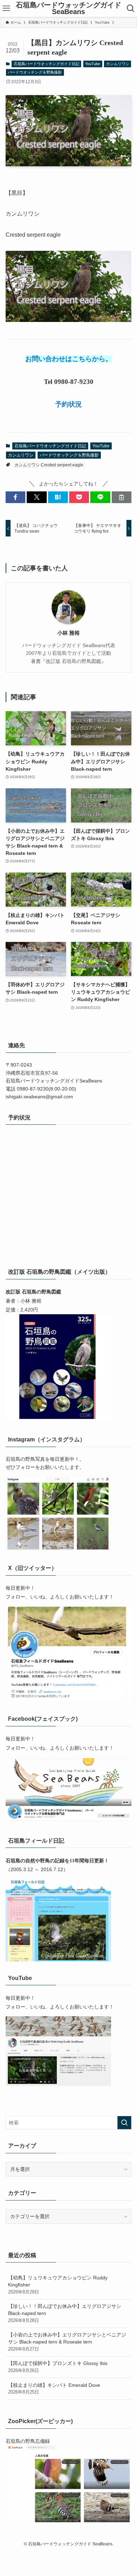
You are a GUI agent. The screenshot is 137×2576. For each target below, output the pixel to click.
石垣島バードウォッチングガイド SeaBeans (68, 9)
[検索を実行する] (124, 2123)
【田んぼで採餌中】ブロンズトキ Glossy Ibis (58, 2367)
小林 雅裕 (68, 633)
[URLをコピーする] (122, 497)
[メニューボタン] (6, 8)
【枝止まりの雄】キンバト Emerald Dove (54, 2389)
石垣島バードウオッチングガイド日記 (47, 64)
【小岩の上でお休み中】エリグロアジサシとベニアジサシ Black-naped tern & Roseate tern (67, 2342)
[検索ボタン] (131, 8)
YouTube (93, 64)
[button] (15, 497)
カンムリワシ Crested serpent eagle (49, 465)
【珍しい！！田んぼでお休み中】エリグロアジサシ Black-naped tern (65, 2313)
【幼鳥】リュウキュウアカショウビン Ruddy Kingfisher (58, 2285)
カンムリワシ (118, 64)
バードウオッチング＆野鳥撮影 (35, 72)
